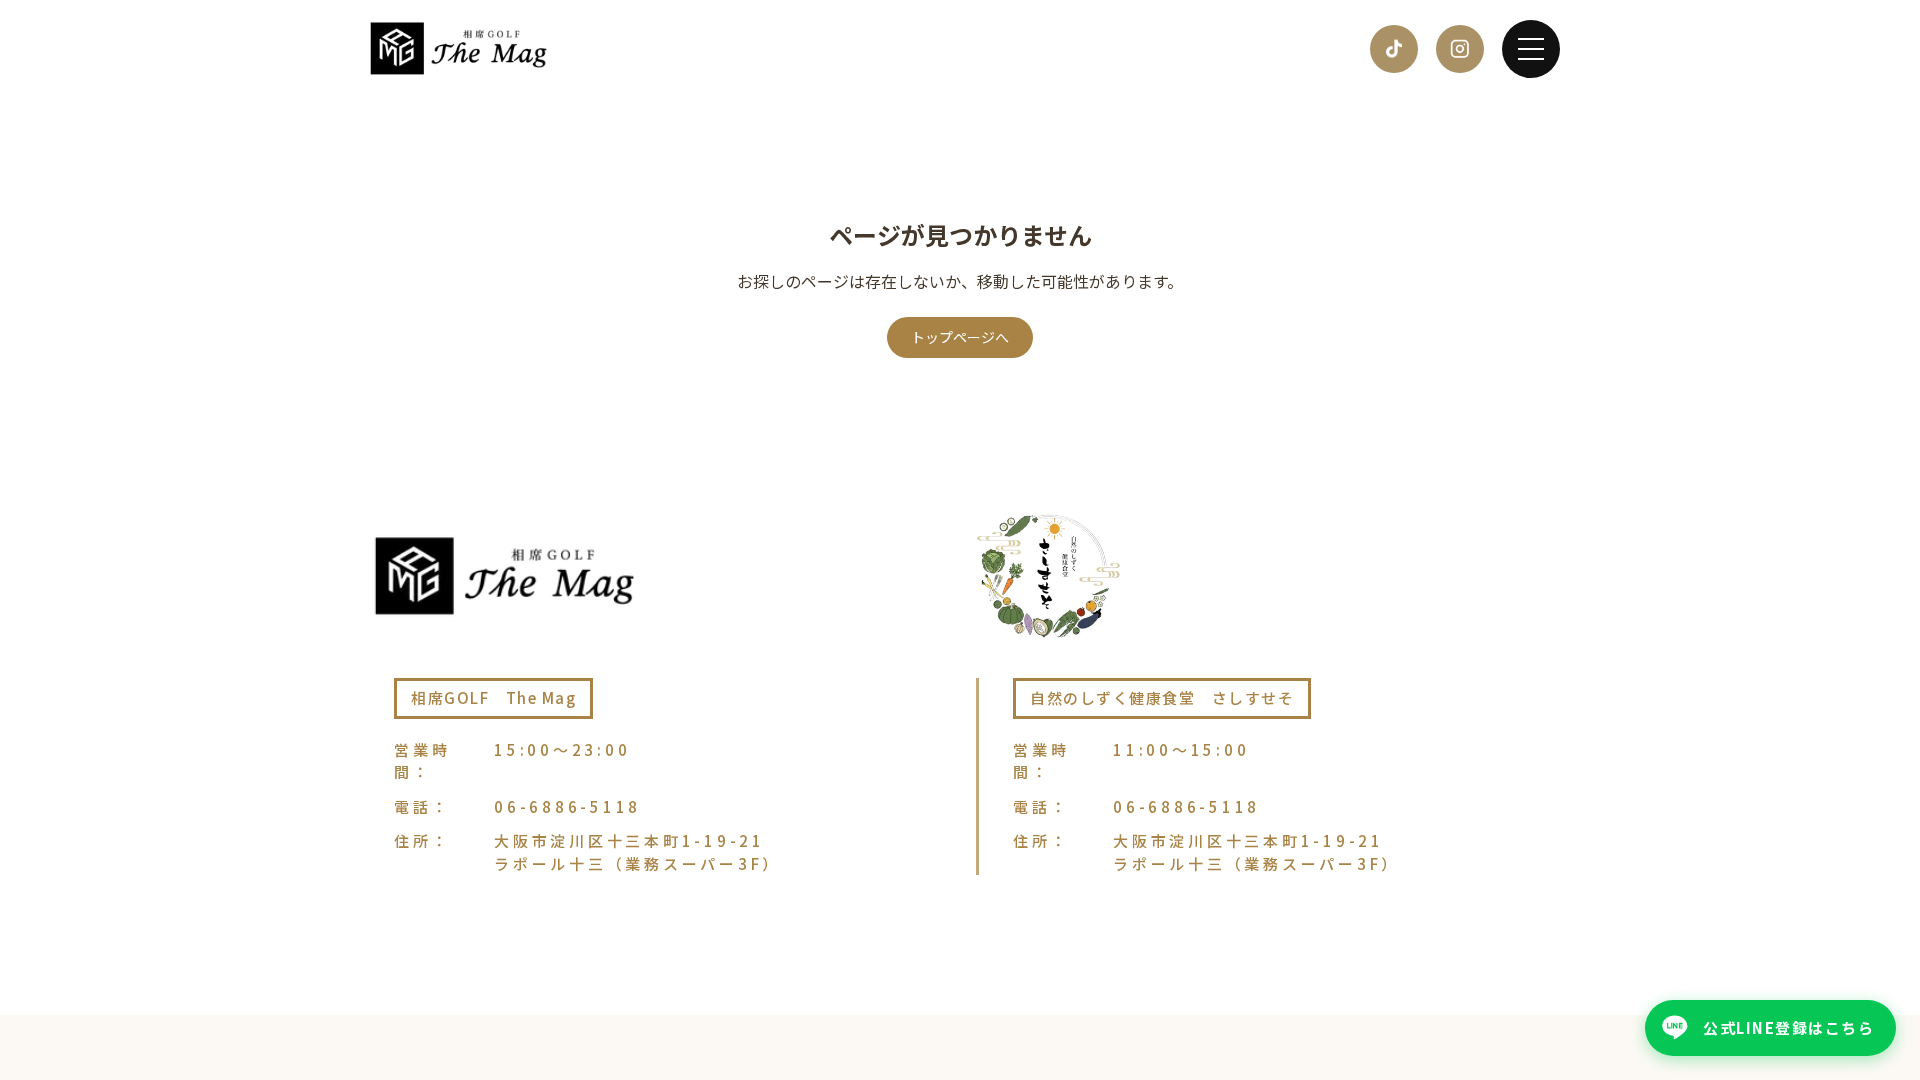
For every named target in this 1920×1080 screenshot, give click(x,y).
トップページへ (960, 337)
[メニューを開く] (1531, 49)
